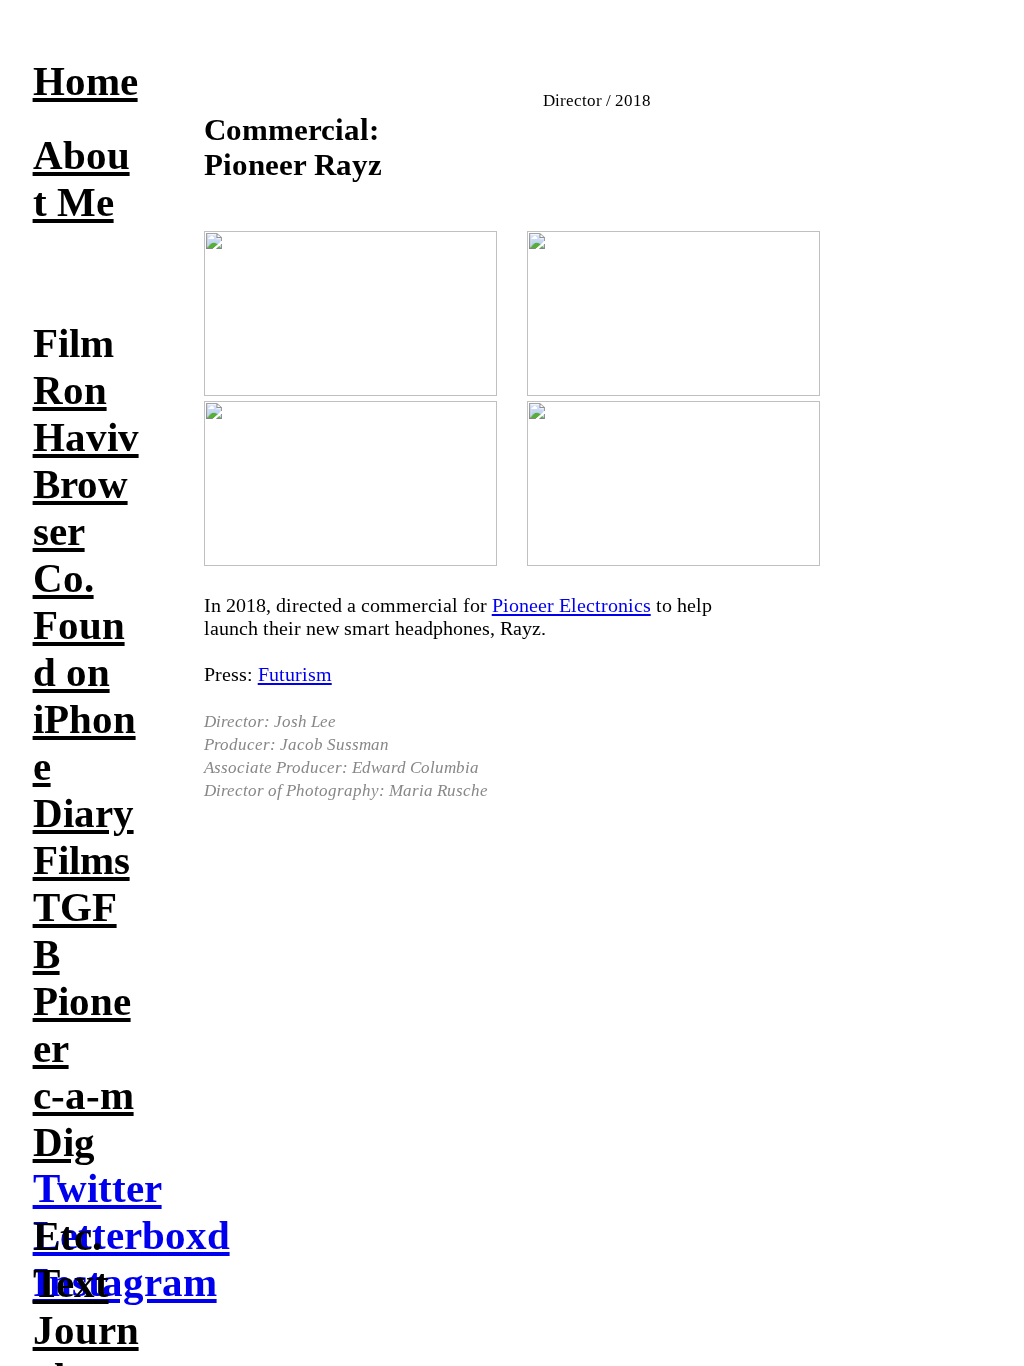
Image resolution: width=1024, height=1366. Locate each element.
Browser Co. (80, 531)
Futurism (295, 674)
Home (85, 81)
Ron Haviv (86, 414)
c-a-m (83, 1095)
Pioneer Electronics (571, 605)
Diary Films (83, 837)
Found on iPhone (84, 696)
